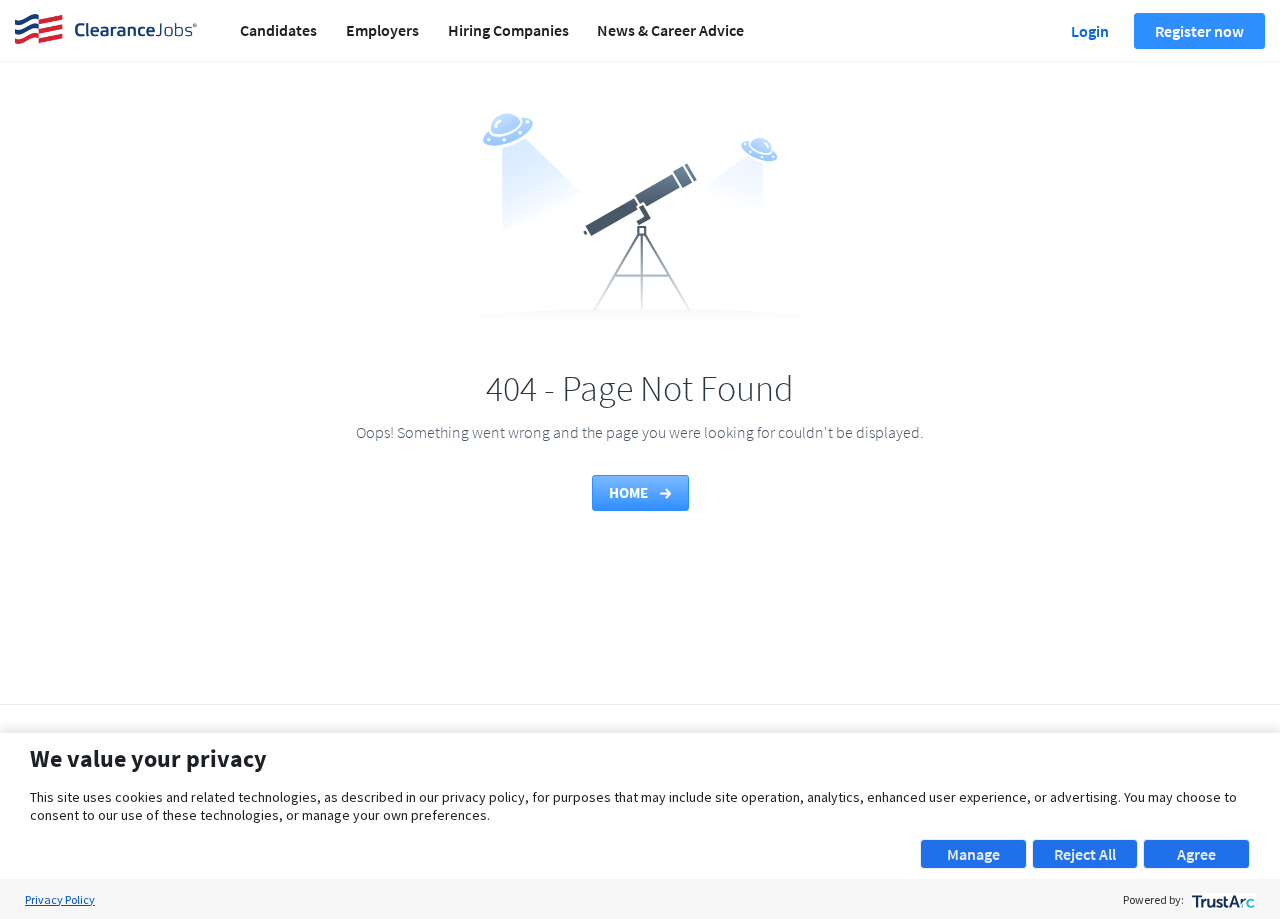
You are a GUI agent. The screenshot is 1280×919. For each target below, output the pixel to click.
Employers (382, 30)
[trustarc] (1221, 899)
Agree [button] (1196, 854)
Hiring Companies (508, 30)
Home (630, 492)
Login (1090, 31)
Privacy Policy (60, 899)
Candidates (278, 30)
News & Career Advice (670, 30)
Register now (1199, 31)
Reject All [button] (1085, 854)
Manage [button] (973, 854)
